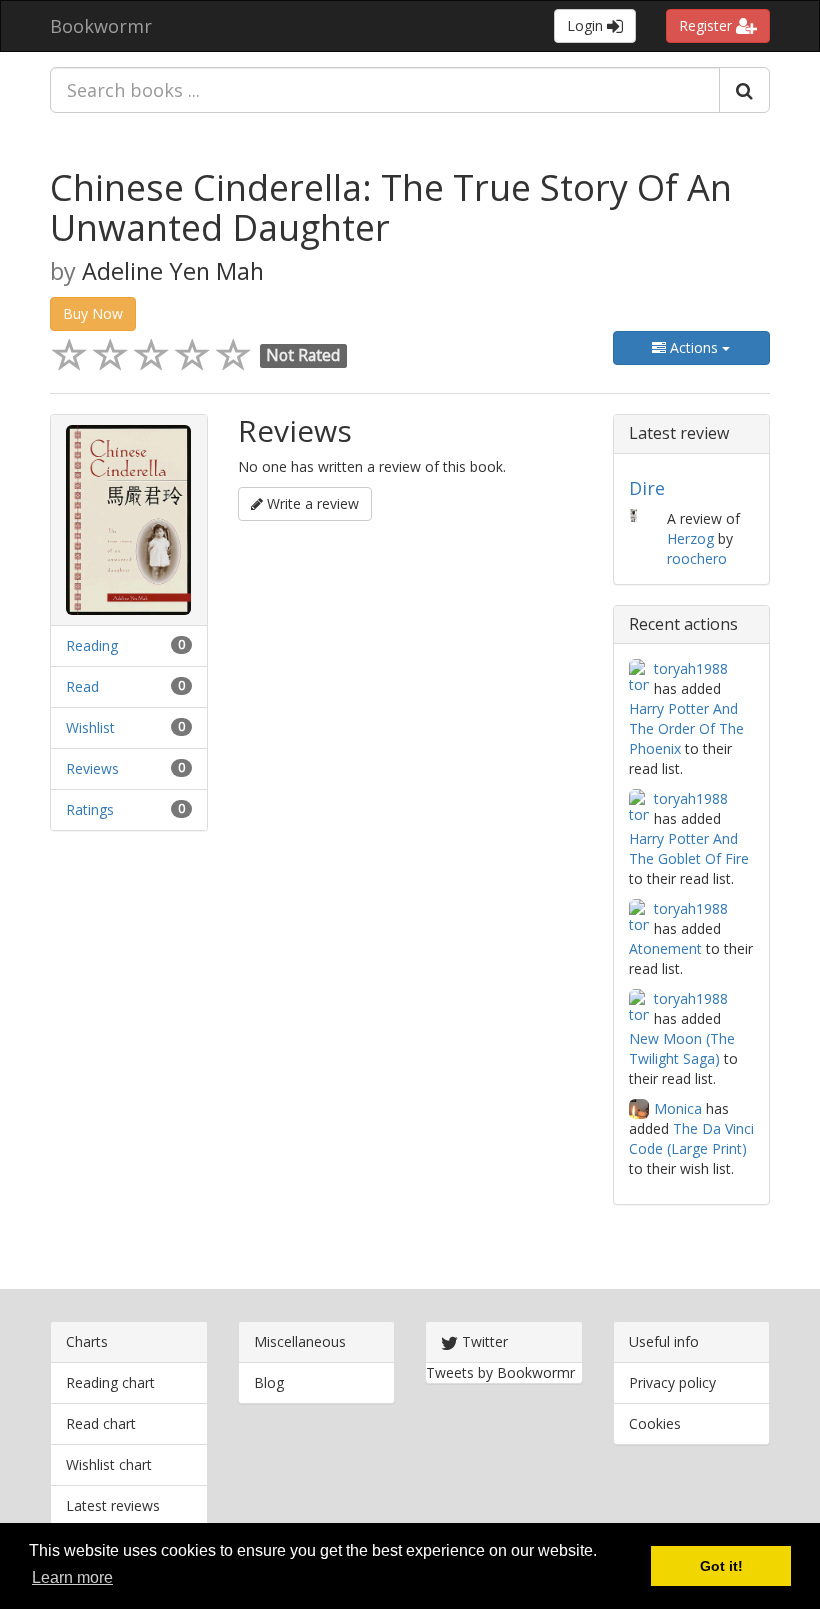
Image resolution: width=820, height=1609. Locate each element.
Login (587, 25)
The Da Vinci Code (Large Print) (691, 1138)
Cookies (655, 1423)
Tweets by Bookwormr (500, 1372)
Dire (647, 488)
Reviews (92, 768)
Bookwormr (101, 26)
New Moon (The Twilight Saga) (682, 1048)
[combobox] (385, 90)
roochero (697, 558)
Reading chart (110, 1382)
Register (707, 25)
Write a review (311, 503)
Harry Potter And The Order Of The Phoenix (686, 728)
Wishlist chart (109, 1464)
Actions (694, 347)
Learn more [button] (72, 1577)
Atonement (665, 948)
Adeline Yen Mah (173, 271)
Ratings (90, 809)
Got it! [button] (721, 1566)
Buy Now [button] (93, 313)
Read (82, 686)
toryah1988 (691, 668)
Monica (678, 1108)
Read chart (101, 1423)
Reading (92, 645)
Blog (269, 1382)
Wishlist (90, 727)
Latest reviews (113, 1505)
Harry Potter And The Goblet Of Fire (689, 848)
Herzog (690, 538)
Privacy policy (672, 1382)
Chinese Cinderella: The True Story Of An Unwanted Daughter (391, 207)
